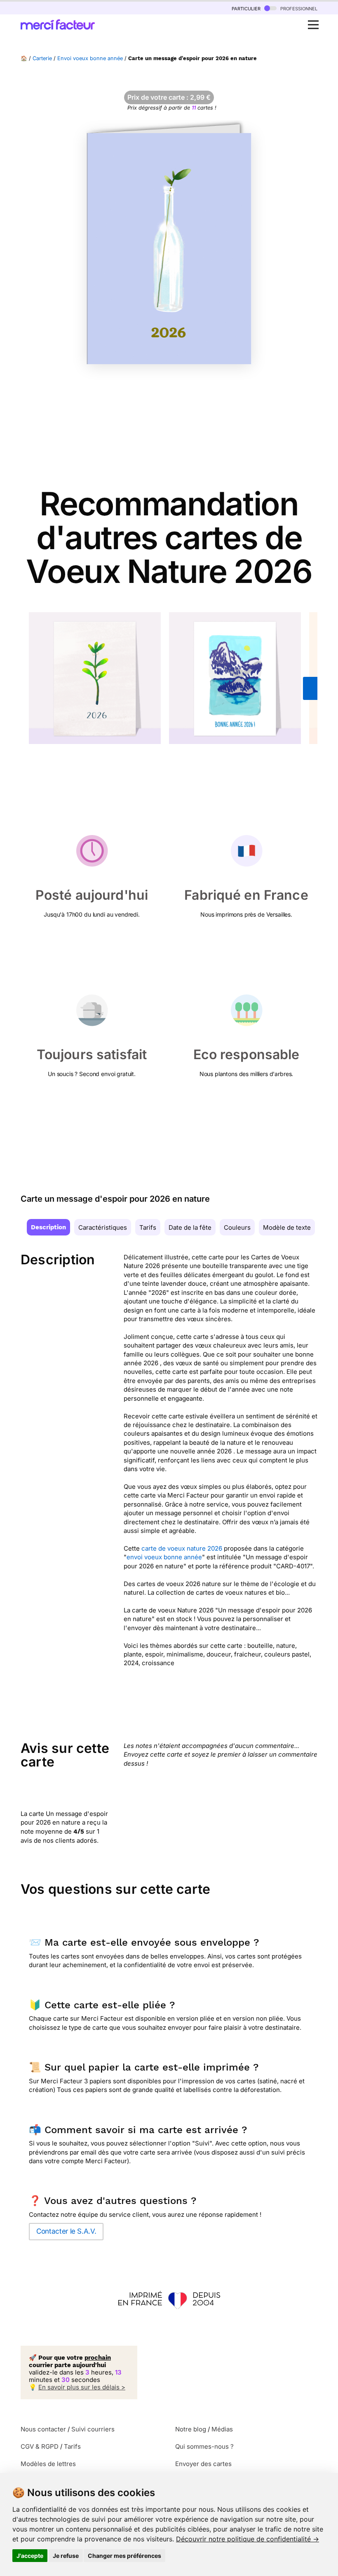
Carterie (42, 58)
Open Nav (313, 25)
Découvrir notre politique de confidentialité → (248, 2539)
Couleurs (237, 1227)
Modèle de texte (287, 1227)
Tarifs (148, 1227)
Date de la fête (190, 1227)
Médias (222, 2429)
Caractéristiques (103, 1227)
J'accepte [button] (30, 2556)
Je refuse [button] (66, 2556)
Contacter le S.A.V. (66, 2231)
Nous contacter (43, 2429)
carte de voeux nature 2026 (182, 1548)
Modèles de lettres (48, 2464)
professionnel (298, 8)
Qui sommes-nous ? (204, 2446)
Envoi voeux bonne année (90, 58)
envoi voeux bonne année (164, 1557)
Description (48, 1227)
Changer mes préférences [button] (124, 2556)
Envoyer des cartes (203, 2464)
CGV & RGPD (40, 2446)
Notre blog (191, 2429)
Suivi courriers (93, 2429)
